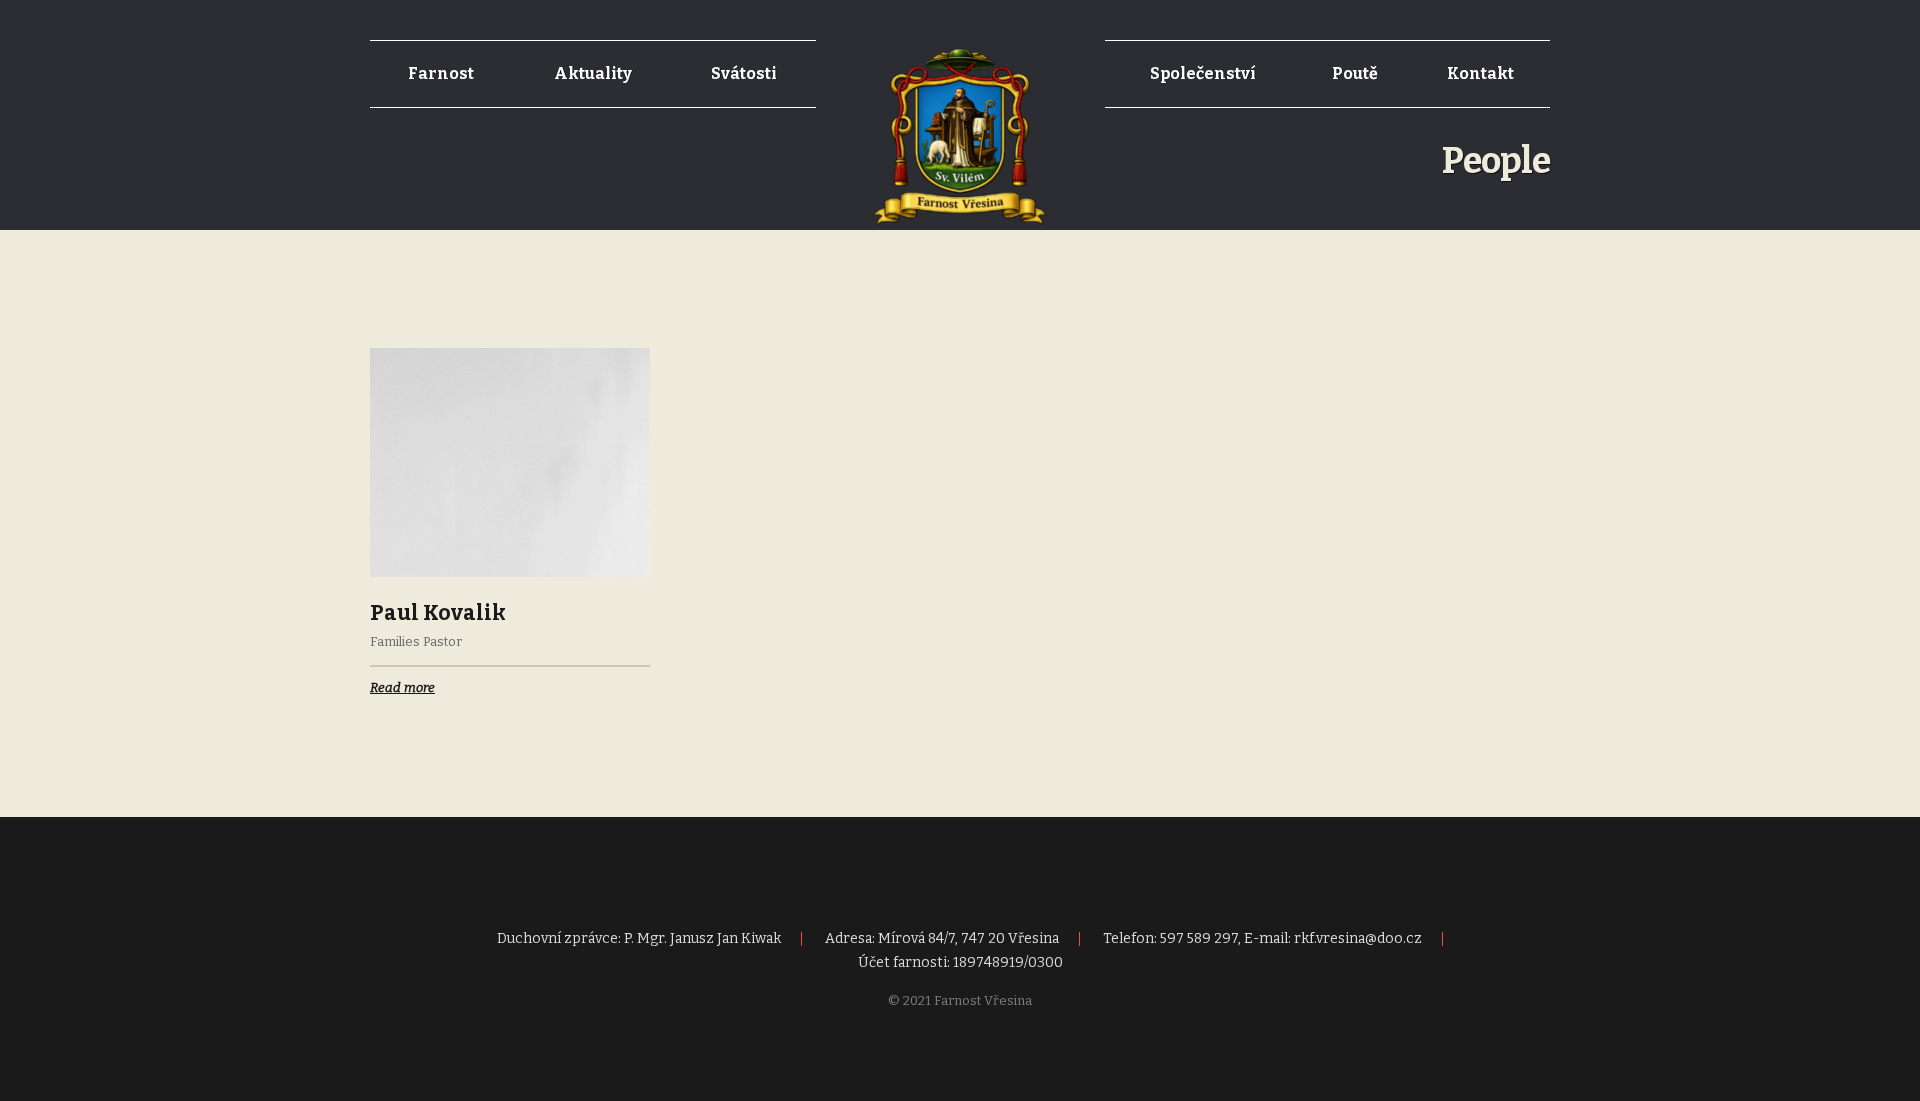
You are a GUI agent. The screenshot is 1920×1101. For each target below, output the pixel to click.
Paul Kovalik (438, 613)
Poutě (1355, 73)
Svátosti (744, 73)
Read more (402, 687)
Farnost (441, 73)
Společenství (1203, 73)
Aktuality (593, 73)
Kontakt (1480, 73)
